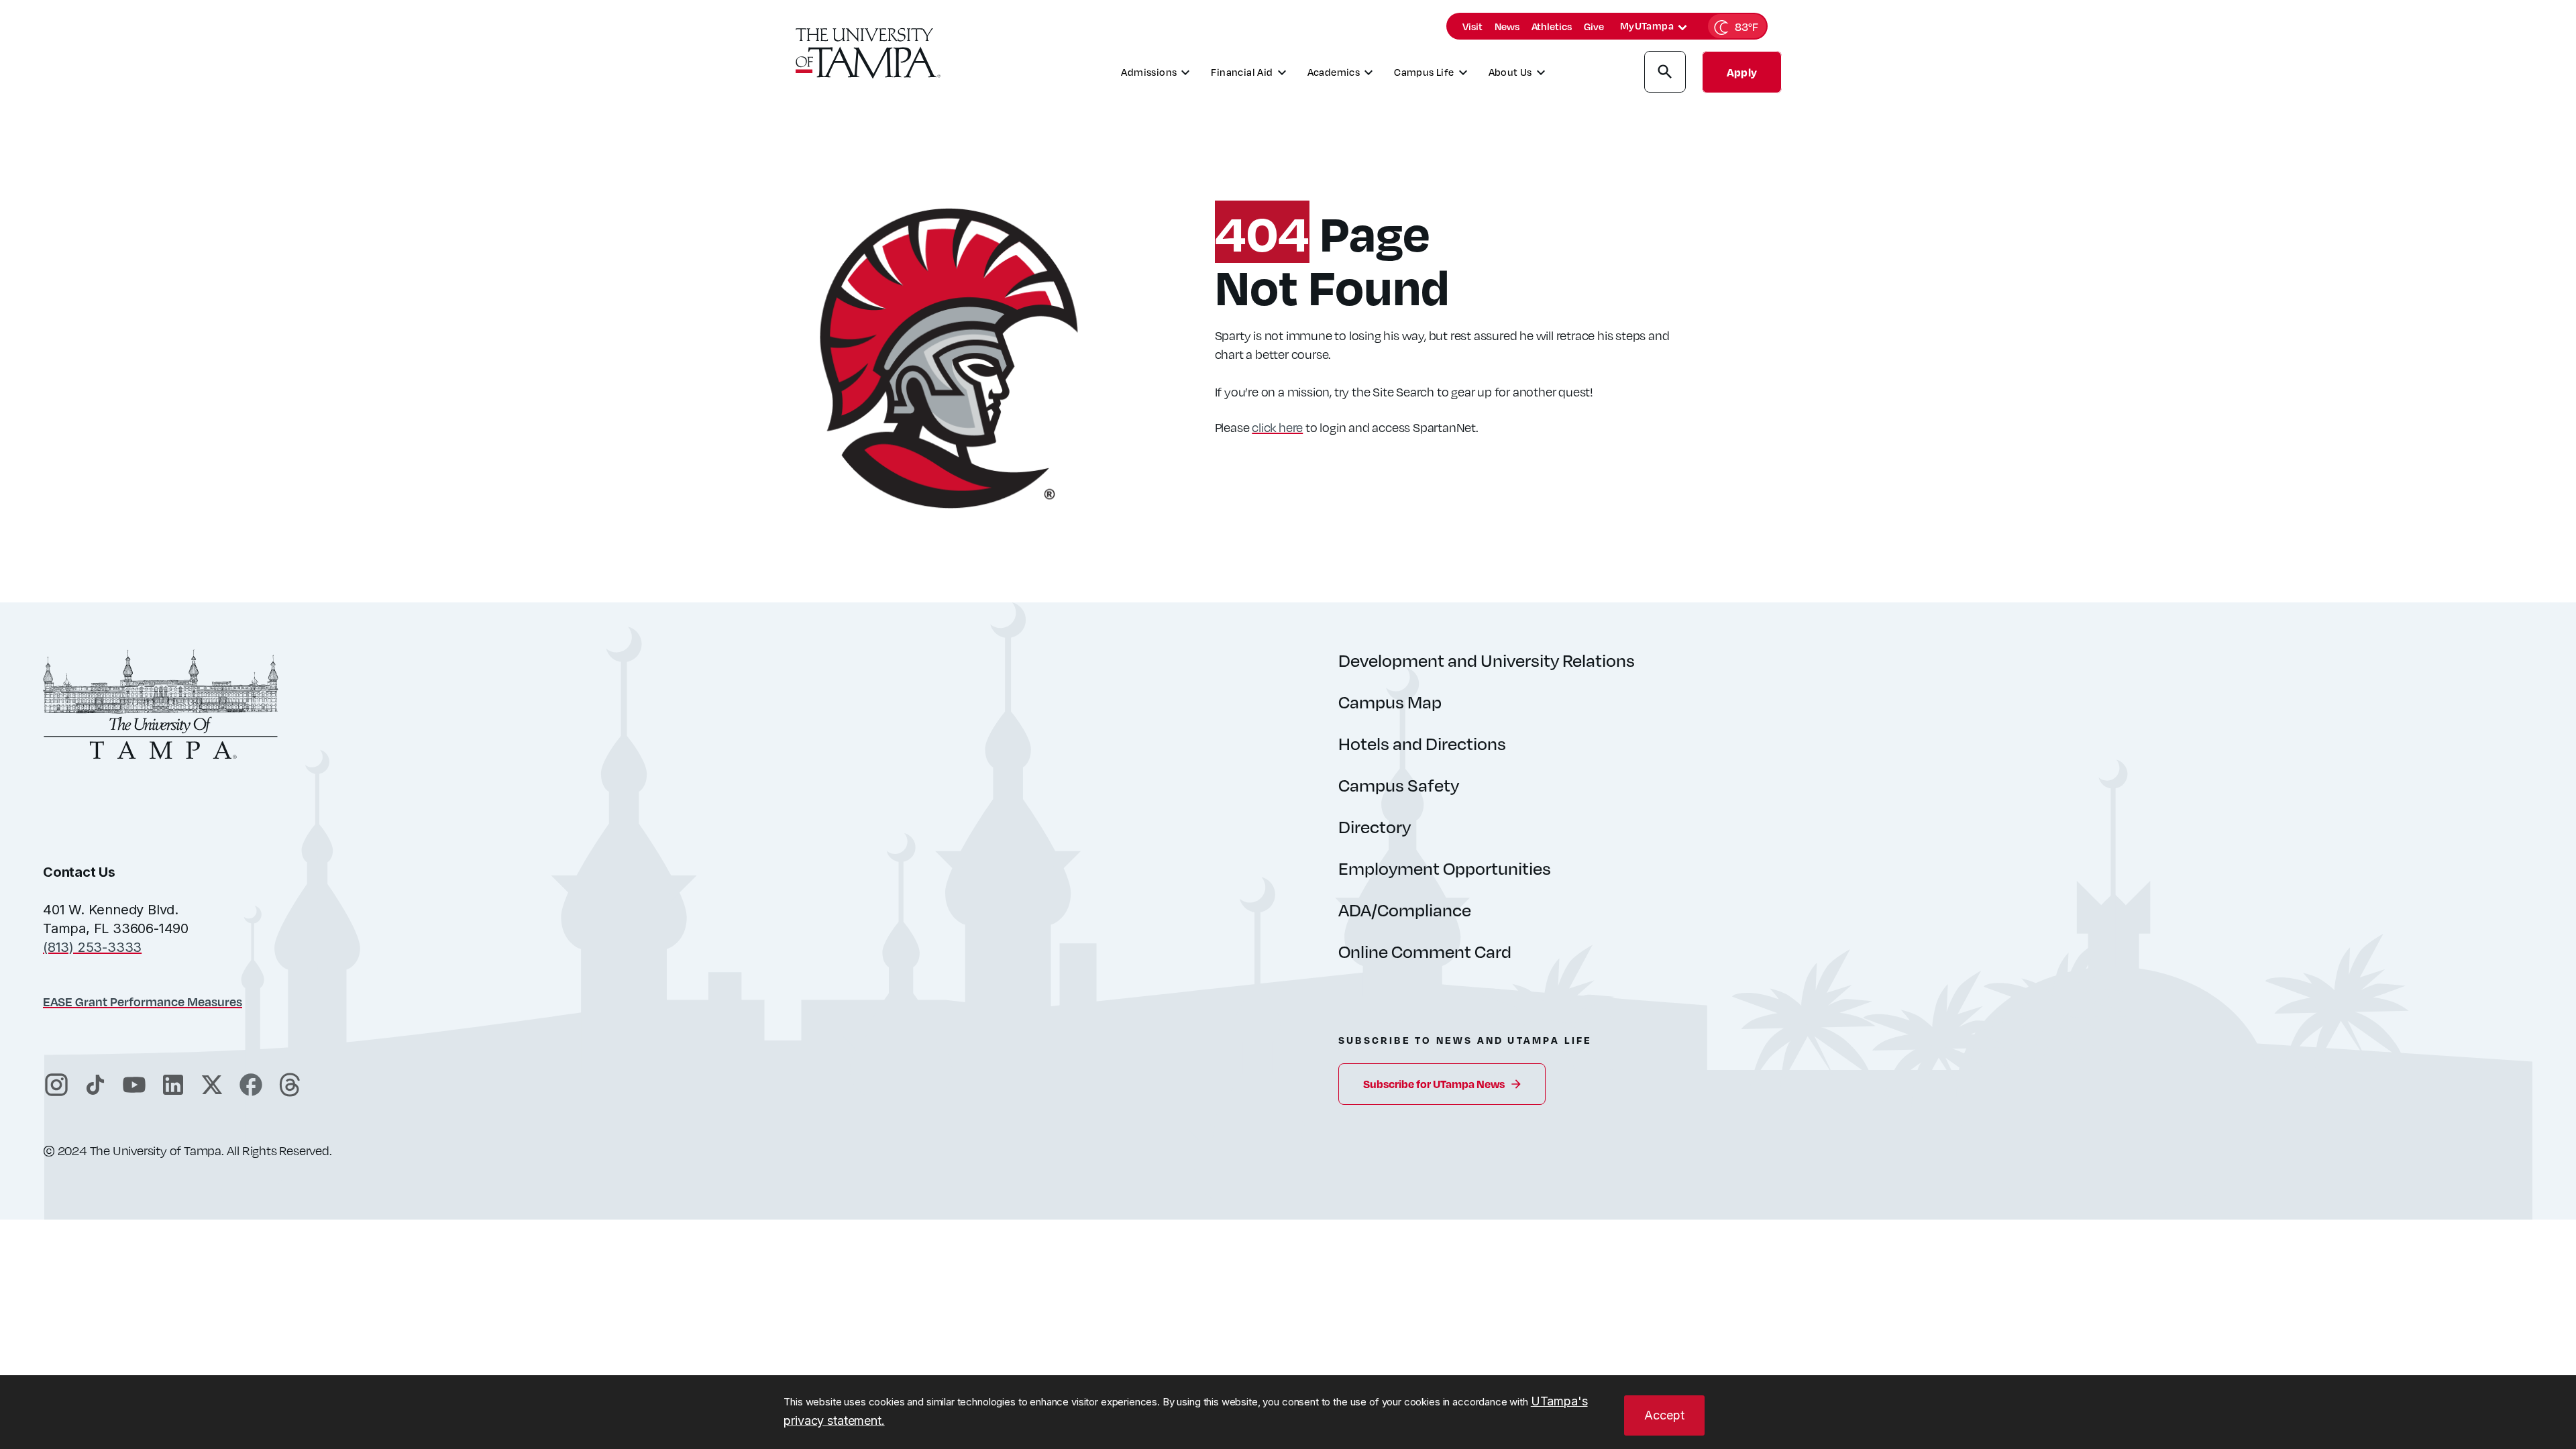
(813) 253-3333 (92, 947)
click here (1277, 427)
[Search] (1665, 74)
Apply (1742, 72)
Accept (1664, 1415)
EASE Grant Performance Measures (143, 1001)
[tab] (1682, 28)
